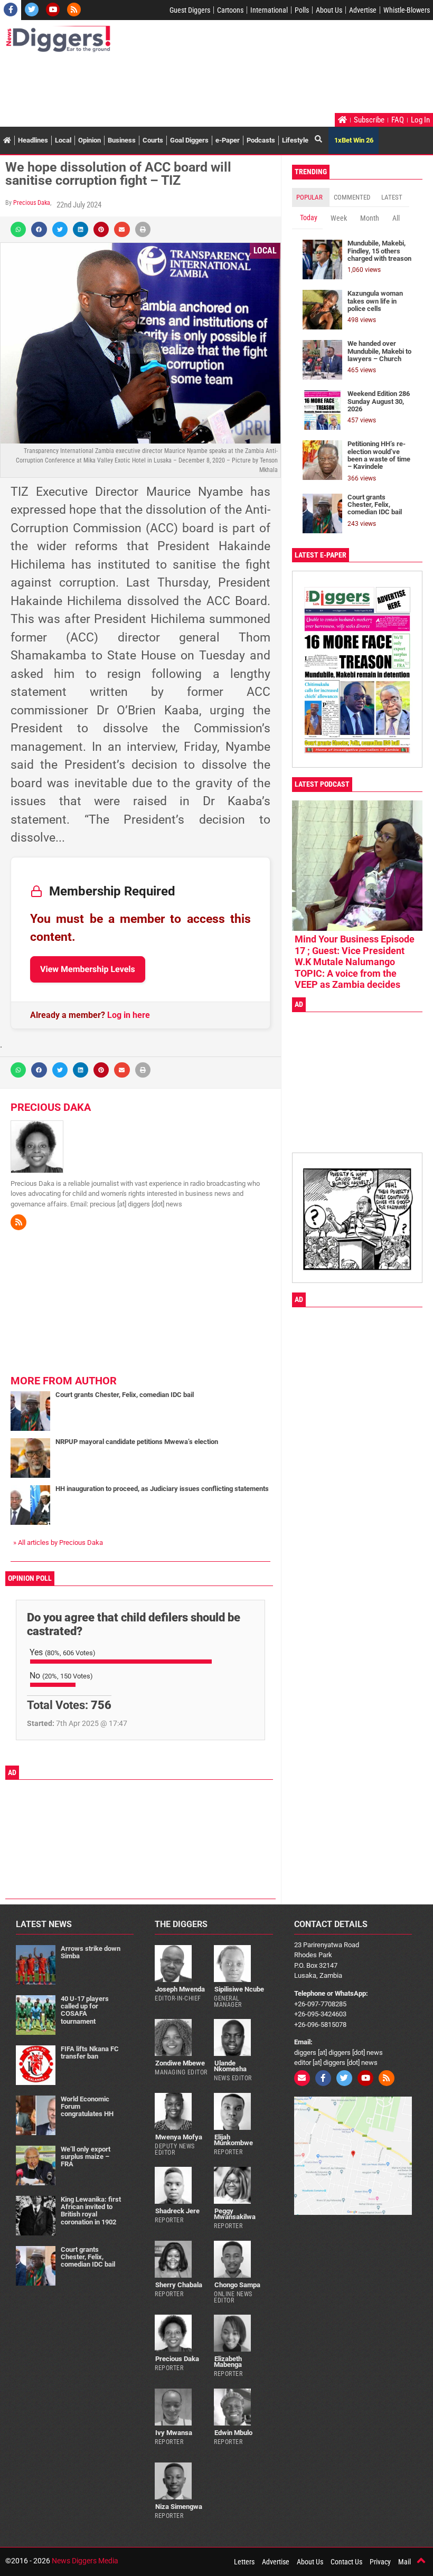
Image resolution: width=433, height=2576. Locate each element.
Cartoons (230, 10)
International (269, 10)
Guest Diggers (190, 10)
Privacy (380, 2562)
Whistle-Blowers (407, 10)
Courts (153, 140)
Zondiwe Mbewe (180, 2063)
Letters (244, 2562)
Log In (420, 120)
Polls (302, 10)
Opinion (90, 140)
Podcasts (261, 140)
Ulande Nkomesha (230, 2066)
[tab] (311, 197)
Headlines (33, 140)
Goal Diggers (189, 140)
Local (63, 140)
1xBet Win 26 (354, 140)
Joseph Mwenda (180, 1989)
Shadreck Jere (177, 2211)
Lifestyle (295, 140)
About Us (329, 10)
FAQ (398, 120)
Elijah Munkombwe (233, 2140)
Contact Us (346, 2562)
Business (122, 140)
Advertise (363, 10)
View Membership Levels (88, 969)
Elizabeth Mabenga (228, 2362)
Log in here (129, 1015)
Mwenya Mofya (179, 2137)
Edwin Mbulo (233, 2433)
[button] (18, 229)
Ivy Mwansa (174, 2433)
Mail (404, 2562)
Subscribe (369, 120)
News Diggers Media (85, 2561)
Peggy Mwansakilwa (235, 2214)
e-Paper (228, 140)
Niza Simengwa (179, 2507)
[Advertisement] (197, 84)
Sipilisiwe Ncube (239, 1989)
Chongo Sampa (237, 2285)
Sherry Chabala (179, 2285)
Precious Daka (32, 203)
